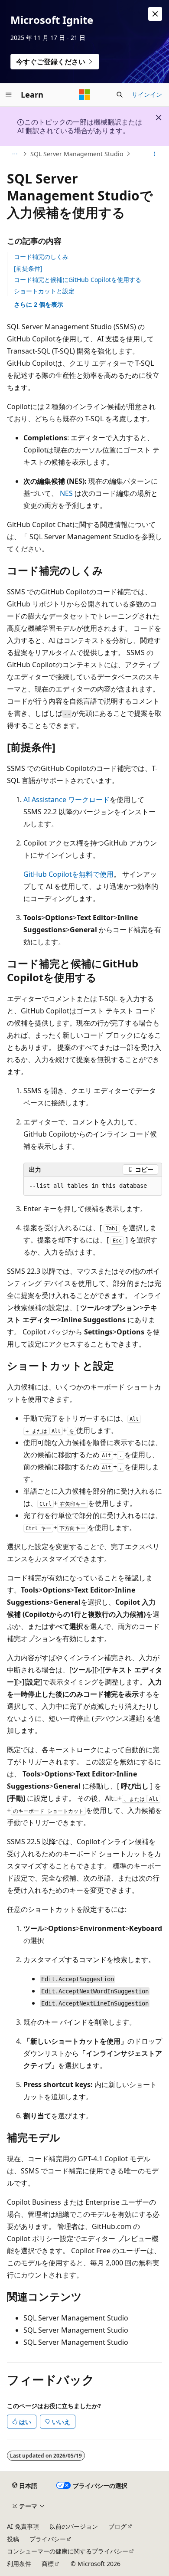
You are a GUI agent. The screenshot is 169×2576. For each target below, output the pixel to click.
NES (66, 493)
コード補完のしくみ (41, 257)
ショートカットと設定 (44, 291)
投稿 (13, 2539)
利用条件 (19, 2564)
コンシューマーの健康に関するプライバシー (68, 2551)
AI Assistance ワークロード (67, 800)
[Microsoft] (84, 95)
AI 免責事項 (23, 2526)
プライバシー (48, 2539)
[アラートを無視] (155, 14)
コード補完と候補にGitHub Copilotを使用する (78, 280)
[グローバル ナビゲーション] (9, 95)
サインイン (147, 94)
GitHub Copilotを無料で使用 (68, 874)
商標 (48, 2564)
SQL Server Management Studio (77, 154)
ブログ (117, 2526)
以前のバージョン (74, 2526)
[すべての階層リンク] (15, 154)
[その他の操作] (154, 154)
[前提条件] (28, 268)
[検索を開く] (120, 95)
